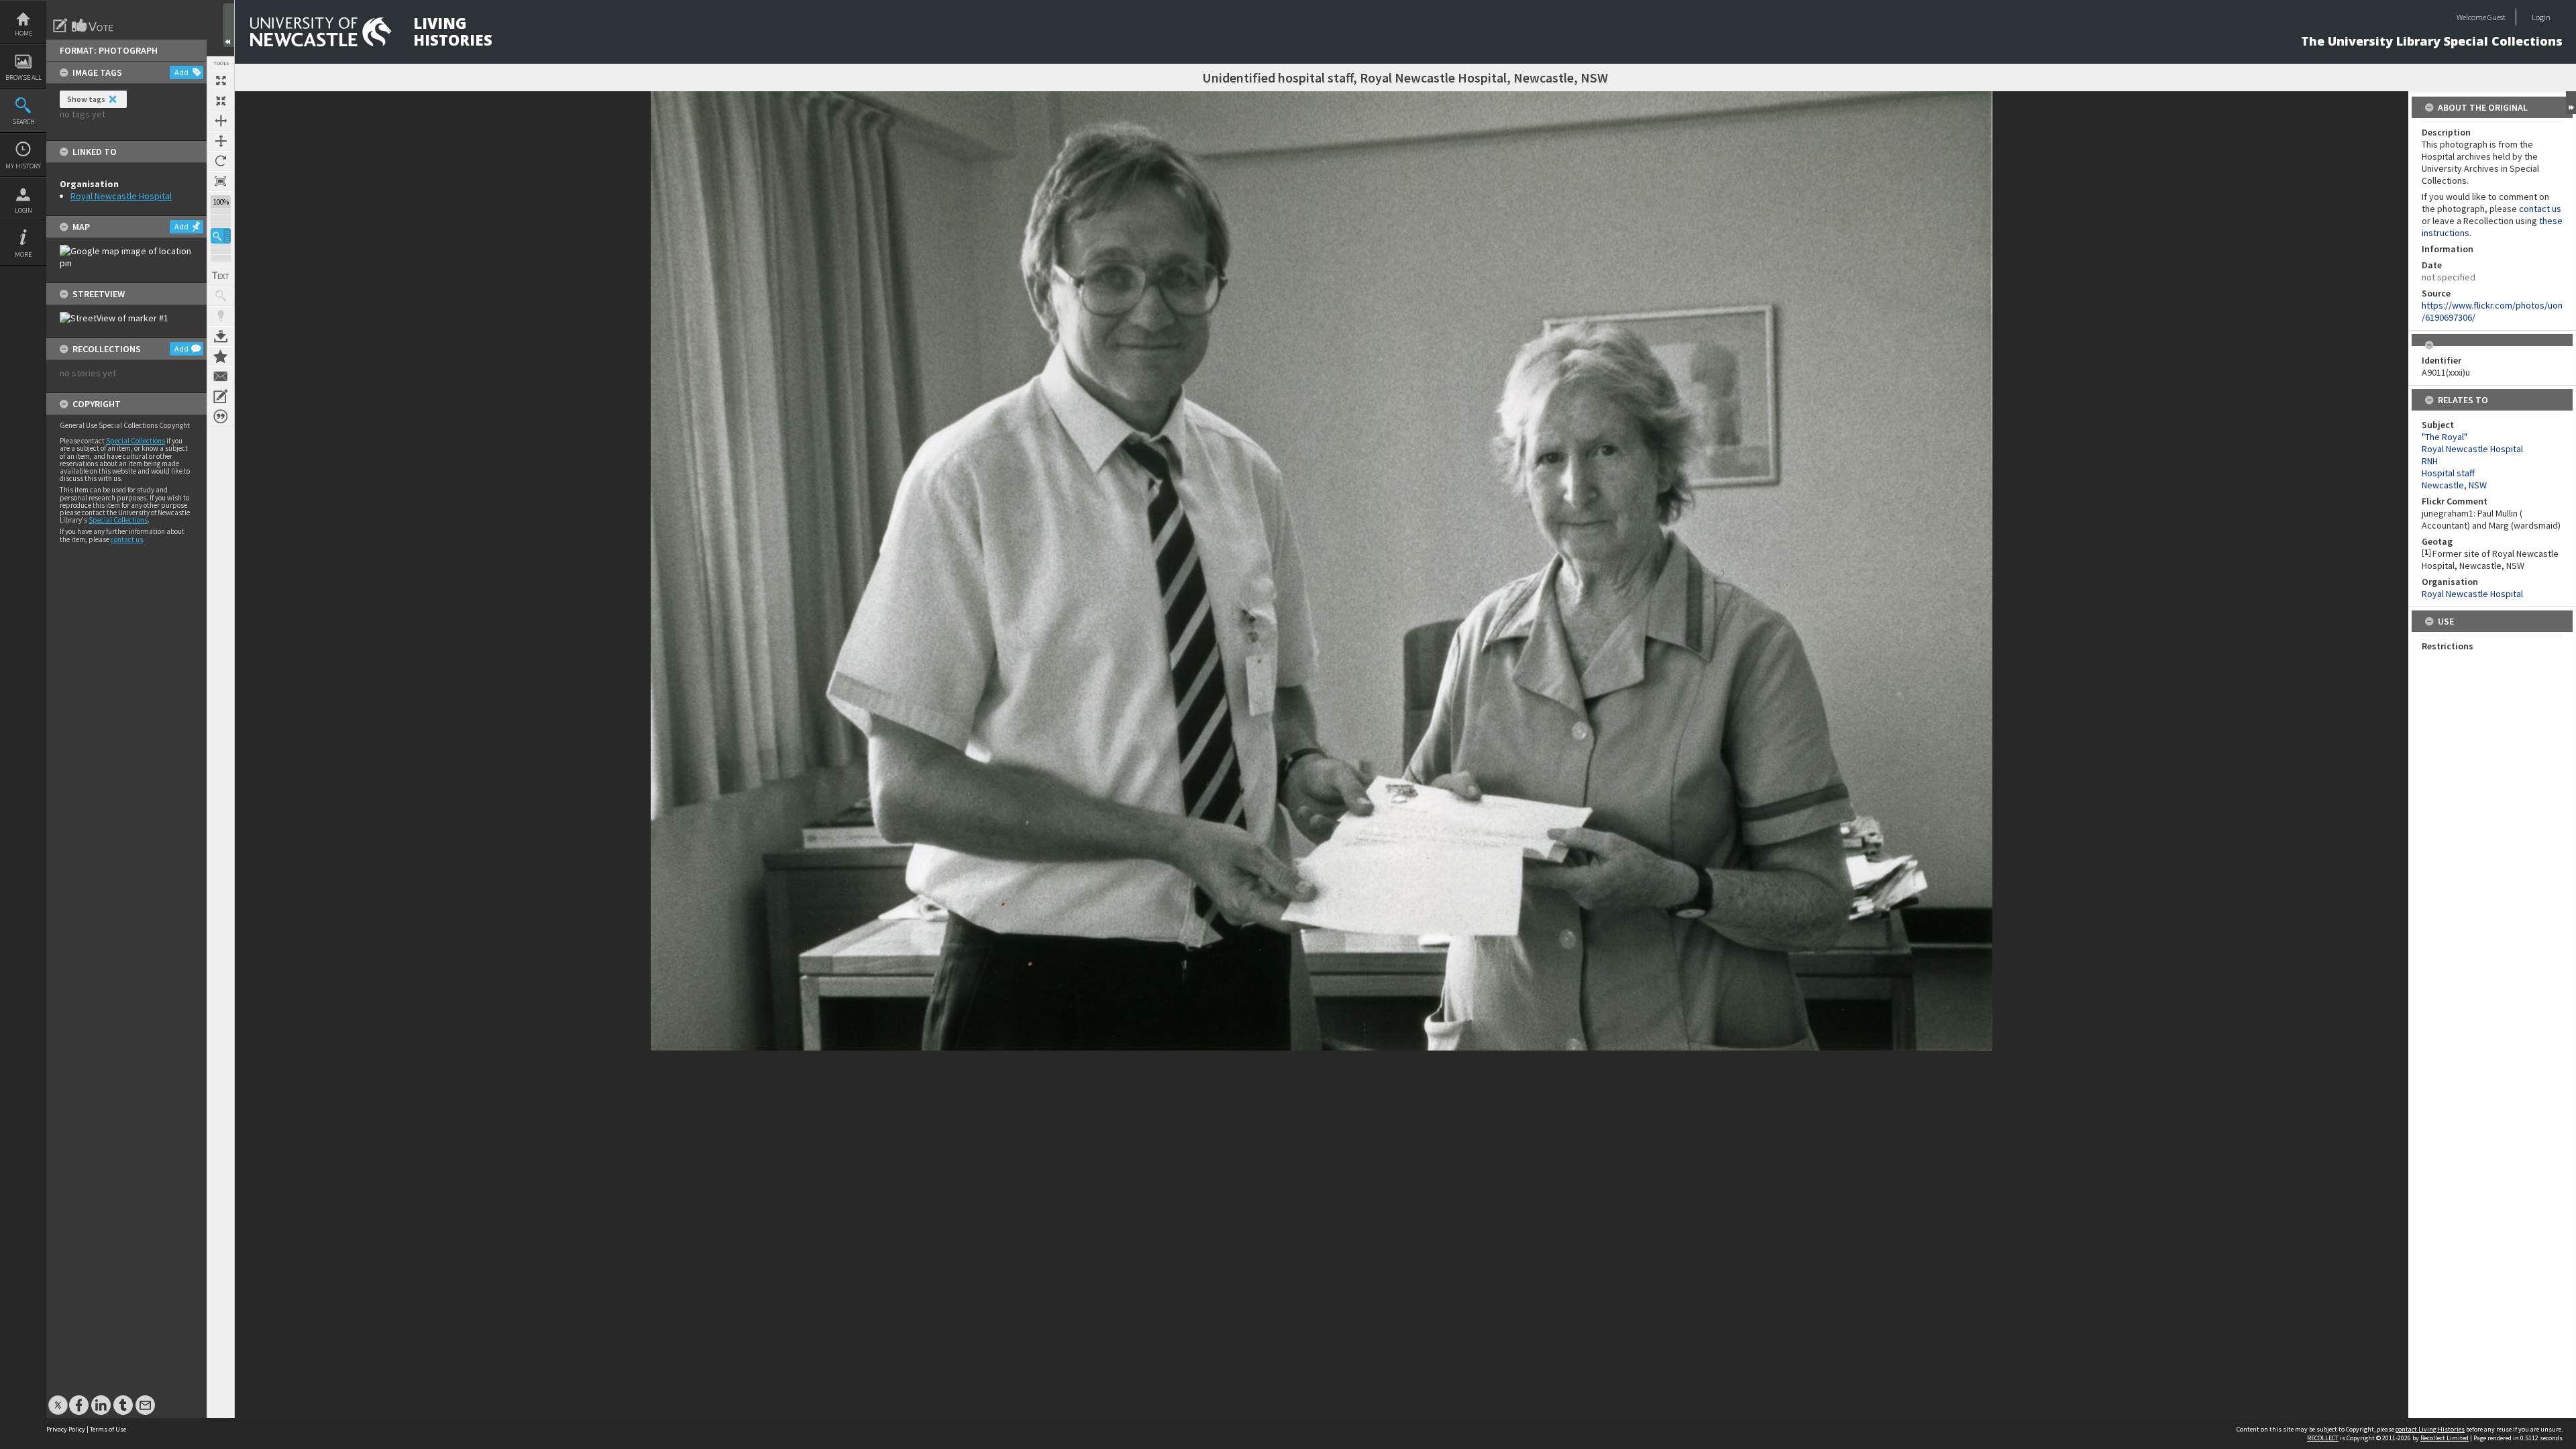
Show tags (86, 99)
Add (181, 72)
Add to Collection (221, 356)
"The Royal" (2445, 437)
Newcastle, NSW (2454, 485)
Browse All (23, 77)
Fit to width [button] (221, 121)
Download (221, 336)
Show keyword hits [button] (221, 296)
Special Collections (136, 441)
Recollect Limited (2445, 1438)
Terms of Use (108, 1429)
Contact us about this (221, 376)
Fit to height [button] (221, 141)
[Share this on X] (58, 1398)
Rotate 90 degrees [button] (221, 161)
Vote (93, 25)
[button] (221, 236)
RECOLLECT (2323, 1438)
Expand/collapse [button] (2571, 103)
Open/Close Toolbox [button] (229, 25)
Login (23, 210)
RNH (2430, 461)
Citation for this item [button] (221, 417)
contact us (127, 539)
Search (23, 122)
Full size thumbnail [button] (221, 80)
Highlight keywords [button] (221, 316)
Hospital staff (2448, 473)
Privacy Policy (66, 1429)
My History (23, 166)
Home (23, 33)
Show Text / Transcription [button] (221, 276)
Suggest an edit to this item (60, 25)
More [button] (23, 255)
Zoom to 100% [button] (221, 181)
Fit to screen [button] (221, 101)
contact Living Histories (2430, 1429)
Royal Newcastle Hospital (121, 196)
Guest (2497, 17)
